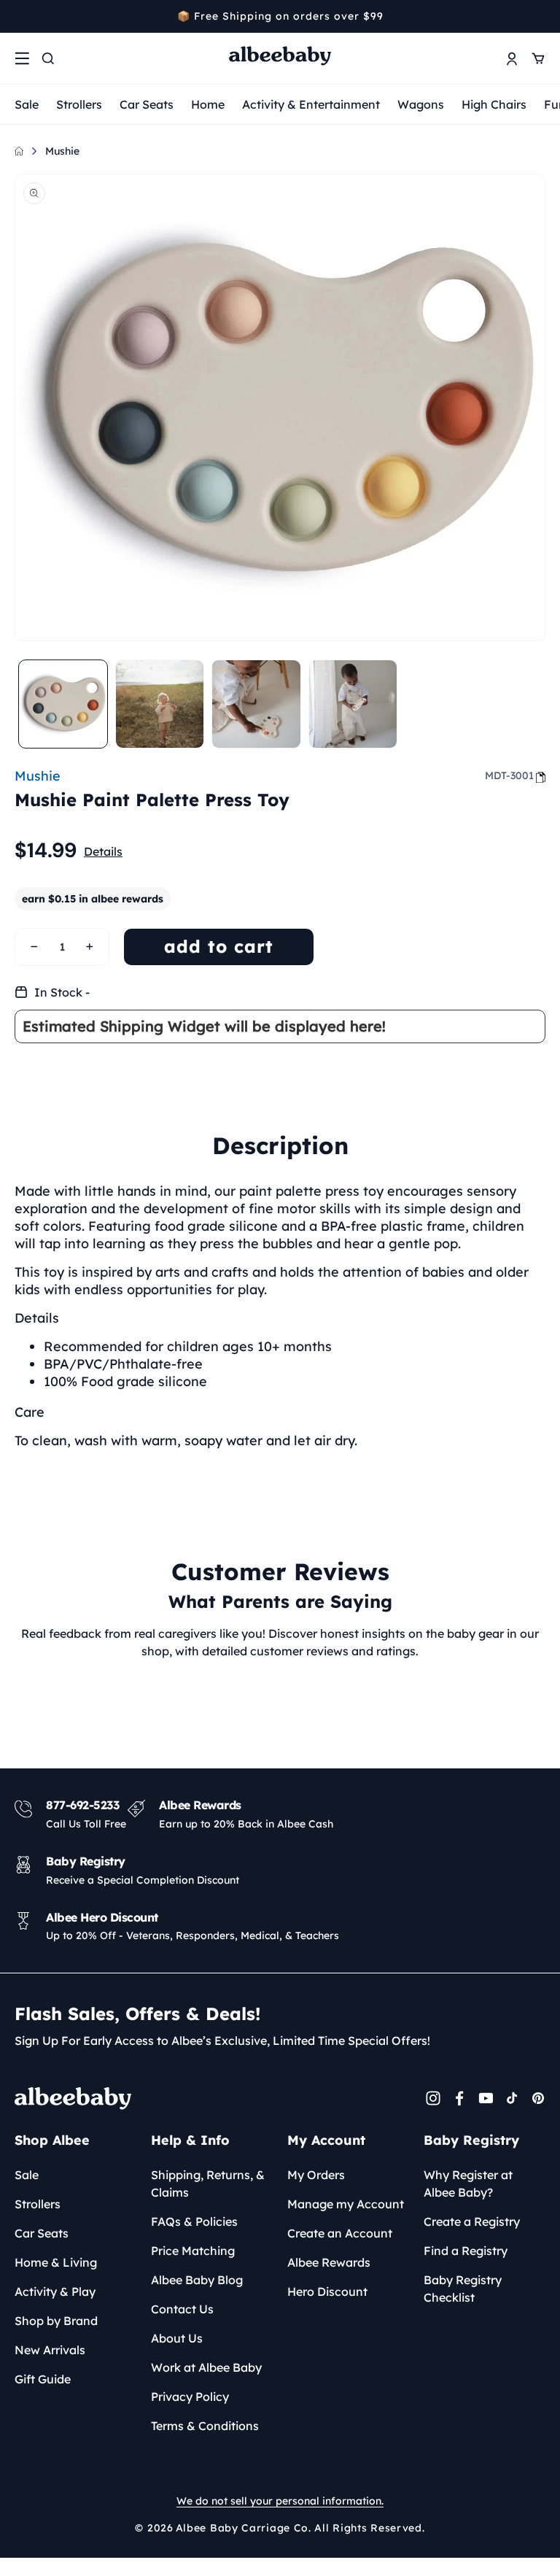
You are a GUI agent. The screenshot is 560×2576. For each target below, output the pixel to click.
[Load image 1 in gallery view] (63, 704)
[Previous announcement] (20, 16)
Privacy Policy (190, 2397)
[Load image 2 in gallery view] (160, 704)
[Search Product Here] (48, 58)
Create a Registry (472, 2221)
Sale (27, 104)
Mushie (62, 151)
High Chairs (494, 104)
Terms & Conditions (205, 2426)
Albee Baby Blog (197, 2280)
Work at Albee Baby (206, 2367)
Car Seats (147, 104)
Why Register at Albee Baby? (468, 2184)
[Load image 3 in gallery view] (256, 704)
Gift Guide (43, 2379)
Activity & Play (55, 2291)
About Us (177, 2338)
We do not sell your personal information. (280, 2501)
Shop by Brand (56, 2321)
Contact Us (182, 2309)
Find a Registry (466, 2251)
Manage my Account (346, 2204)
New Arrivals (50, 2350)
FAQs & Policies (194, 2221)
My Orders (316, 2175)
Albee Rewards (329, 2262)
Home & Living (56, 2262)
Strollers (79, 104)
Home (208, 104)
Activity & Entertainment (311, 104)
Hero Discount (327, 2291)
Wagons (421, 104)
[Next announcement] (540, 16)
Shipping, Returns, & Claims (208, 2184)
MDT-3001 (509, 775)
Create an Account (340, 2233)
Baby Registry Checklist (463, 2289)
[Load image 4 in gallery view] (353, 704)
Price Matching (193, 2251)
